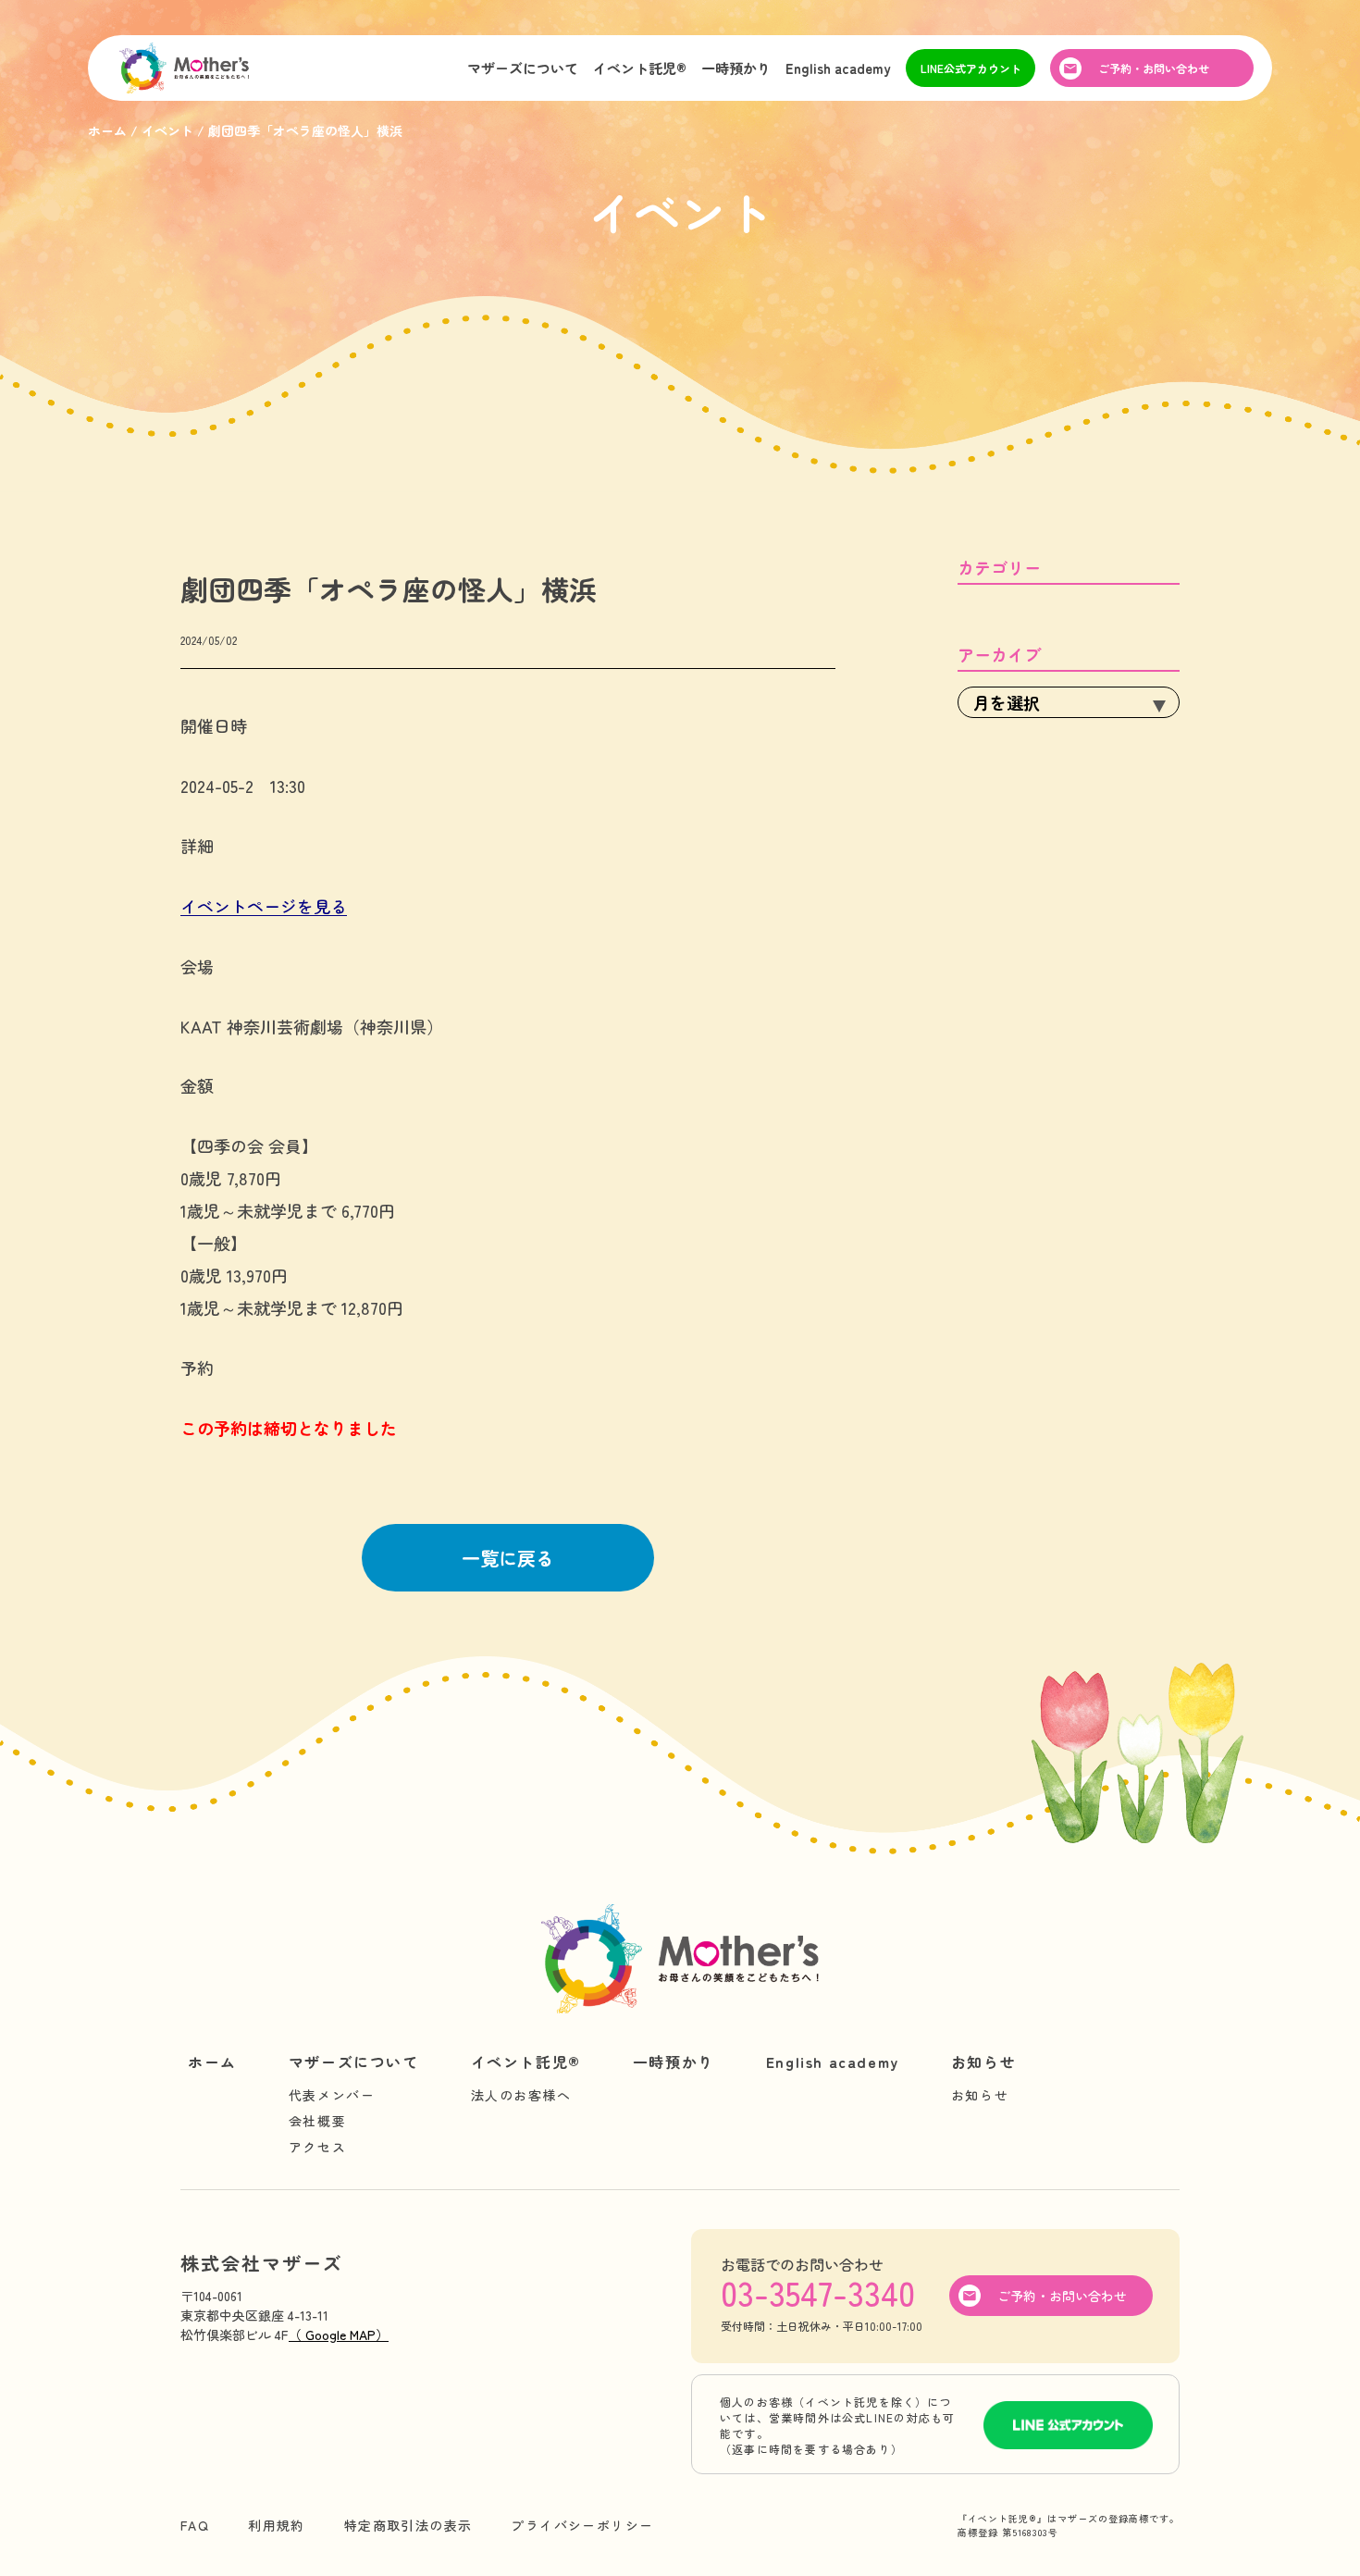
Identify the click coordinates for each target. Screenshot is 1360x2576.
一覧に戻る (508, 1558)
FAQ (195, 2525)
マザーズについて (523, 68)
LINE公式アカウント (971, 68)
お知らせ (983, 2062)
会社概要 (317, 2121)
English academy (838, 68)
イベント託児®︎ (640, 68)
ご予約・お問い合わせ (1154, 68)
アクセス (317, 2147)
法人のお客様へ (521, 2095)
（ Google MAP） (339, 2334)
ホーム (212, 2062)
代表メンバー (332, 2095)
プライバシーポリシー (582, 2525)
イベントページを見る (264, 906)
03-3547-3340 (818, 2292)
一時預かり (736, 68)
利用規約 (277, 2525)
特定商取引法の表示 (408, 2525)
